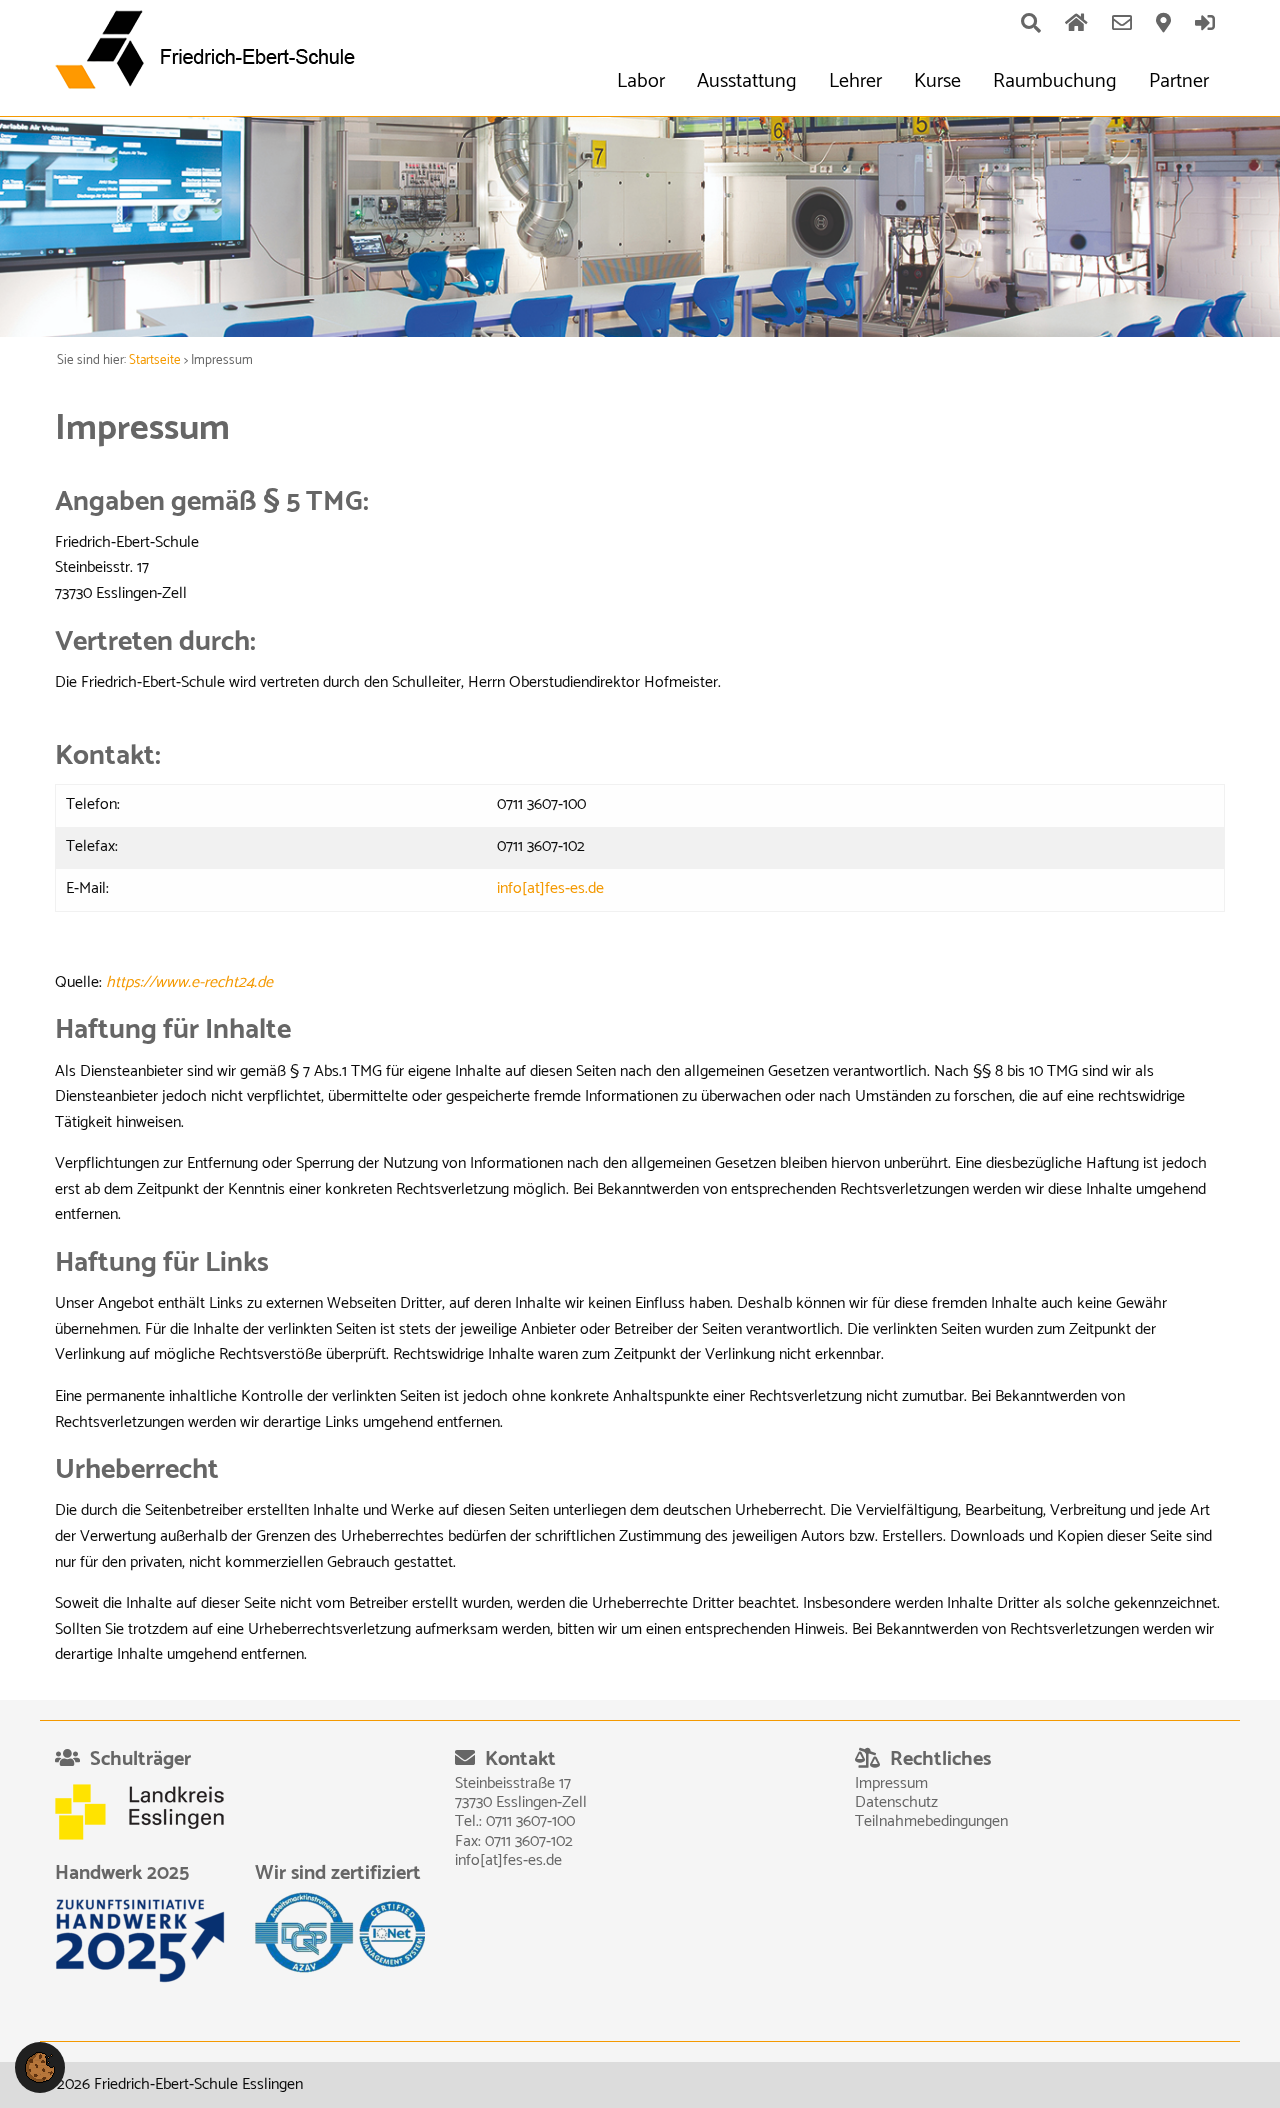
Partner (1179, 81)
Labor (641, 81)
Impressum (891, 1783)
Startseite (155, 360)
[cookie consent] (40, 2066)
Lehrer (855, 81)
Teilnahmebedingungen (931, 1821)
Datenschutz (896, 1802)
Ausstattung (747, 81)
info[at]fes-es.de (550, 888)
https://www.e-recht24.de (189, 982)
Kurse (937, 81)
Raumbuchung (1055, 81)
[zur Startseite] (212, 49)
